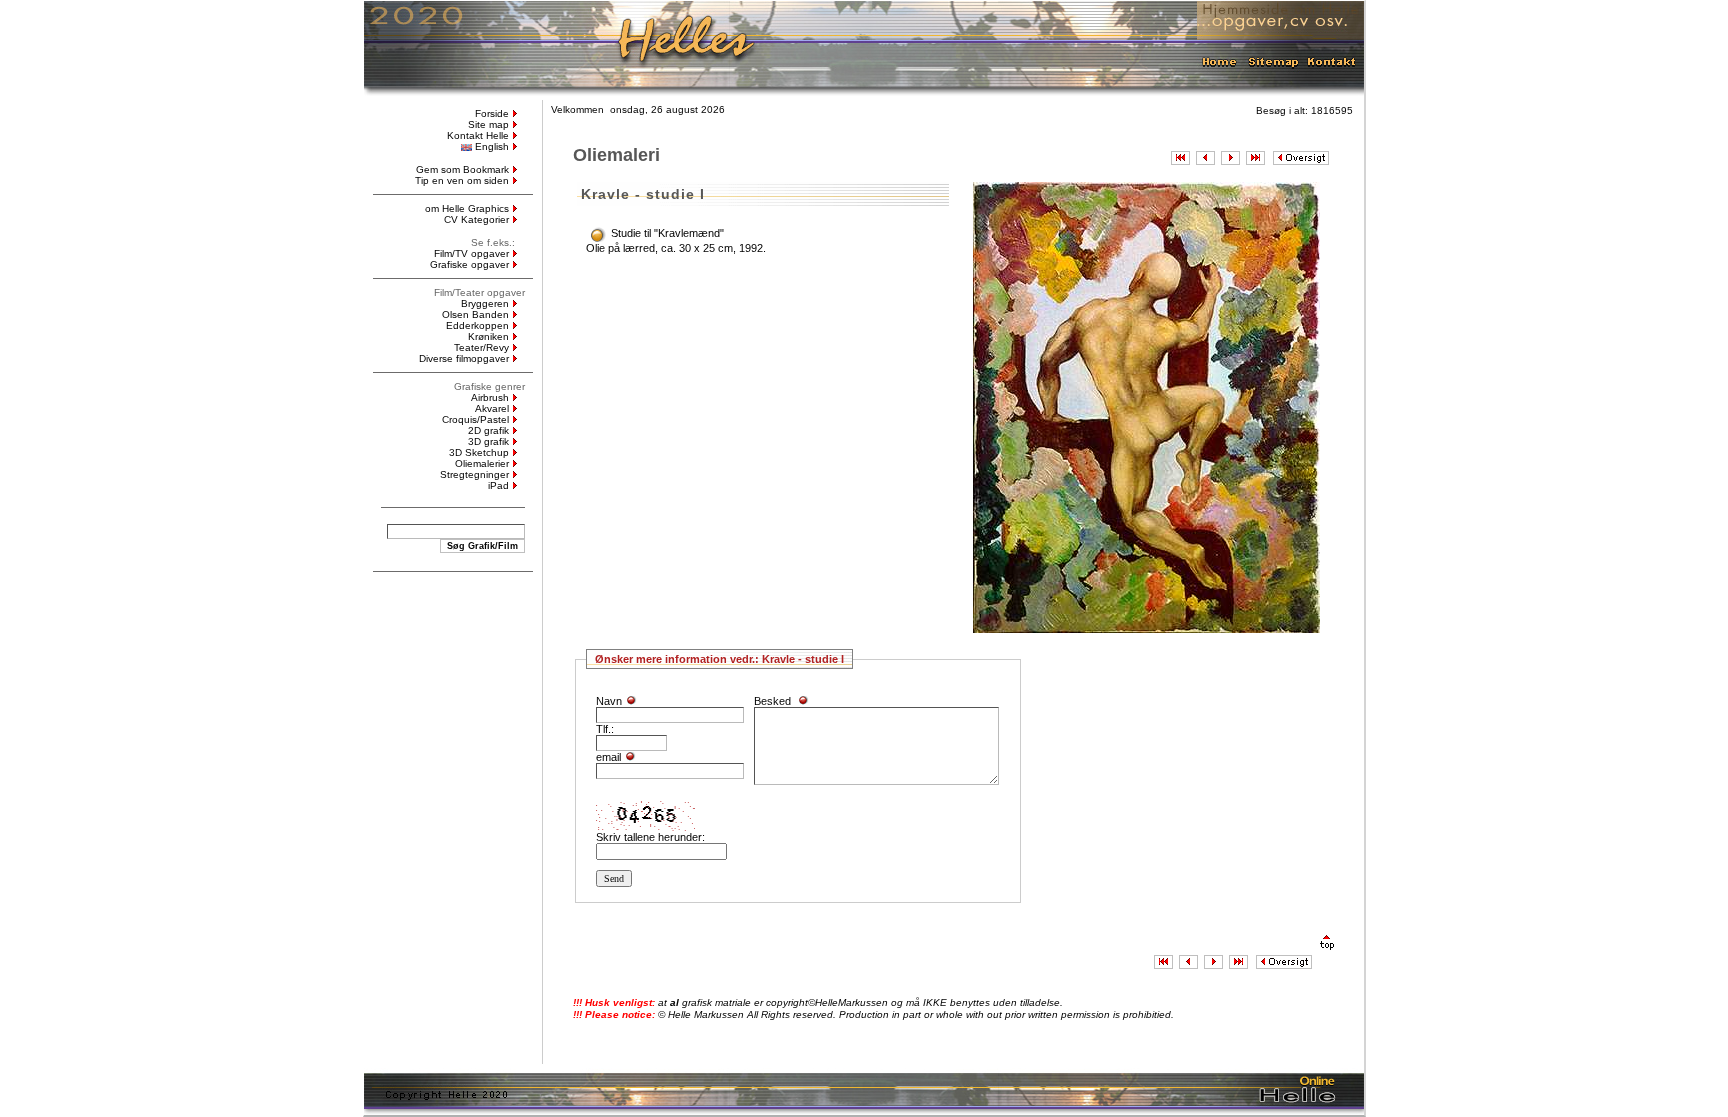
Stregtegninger (474, 474)
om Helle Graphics (467, 208)
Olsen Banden (475, 314)
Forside (492, 113)
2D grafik (488, 430)
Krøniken (488, 336)
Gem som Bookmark (462, 169)
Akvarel (492, 408)
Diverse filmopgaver (464, 358)
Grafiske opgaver (469, 264)
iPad (498, 485)
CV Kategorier (476, 219)
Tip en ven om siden (462, 180)
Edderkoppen (477, 325)
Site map (488, 124)
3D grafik (488, 441)
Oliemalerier (482, 463)
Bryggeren (485, 303)
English (492, 146)
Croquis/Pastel (475, 419)
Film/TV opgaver (471, 253)
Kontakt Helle (478, 135)
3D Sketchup (479, 452)
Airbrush (490, 397)
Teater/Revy (481, 347)
